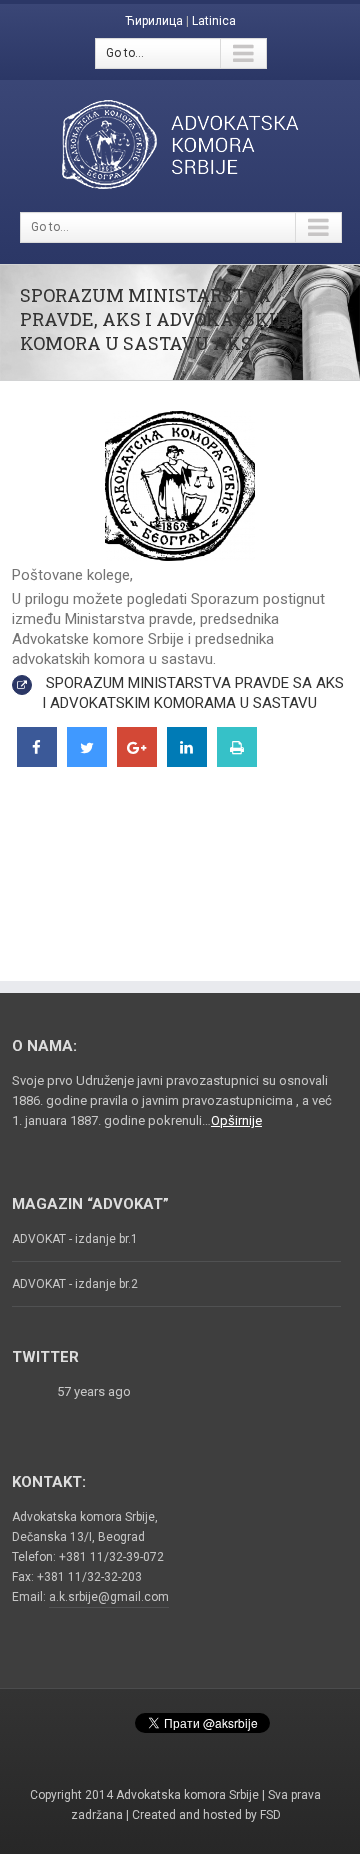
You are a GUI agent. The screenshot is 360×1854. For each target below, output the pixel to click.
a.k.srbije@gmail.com (109, 1597)
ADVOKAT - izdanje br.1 (75, 1239)
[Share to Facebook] (37, 761)
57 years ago (94, 1391)
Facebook (99, 1719)
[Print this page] (237, 761)
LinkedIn (179, 1749)
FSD (270, 1815)
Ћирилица (154, 21)
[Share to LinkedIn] (187, 761)
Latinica (214, 21)
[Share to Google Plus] (137, 761)
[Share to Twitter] (87, 761)
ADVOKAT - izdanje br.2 (75, 1284)
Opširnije (236, 1120)
